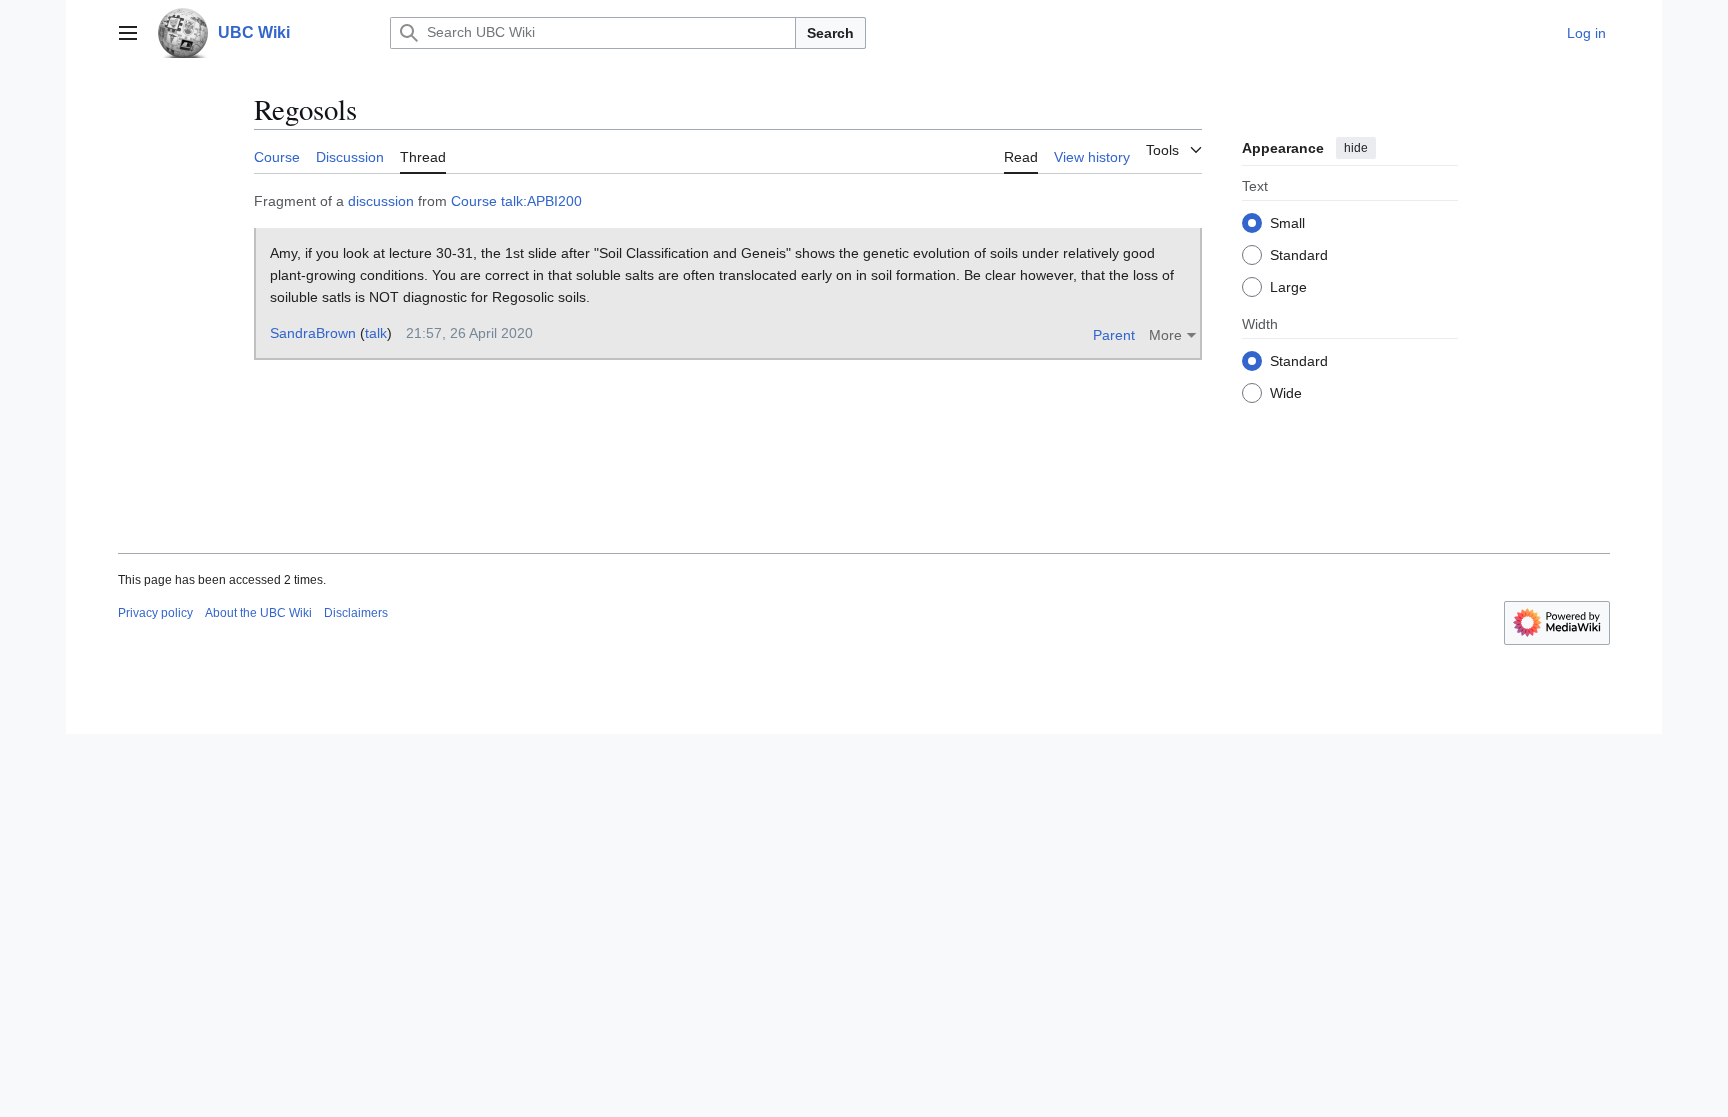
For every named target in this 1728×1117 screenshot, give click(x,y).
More (1165, 335)
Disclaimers (356, 613)
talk (376, 333)
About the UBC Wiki (258, 613)
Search (830, 33)
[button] (128, 33)
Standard (1299, 255)
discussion (381, 201)
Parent (1114, 335)
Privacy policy (155, 613)
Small (1287, 223)
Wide (1286, 393)
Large (1288, 287)
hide (1356, 148)
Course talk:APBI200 (516, 201)
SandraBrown (313, 333)
